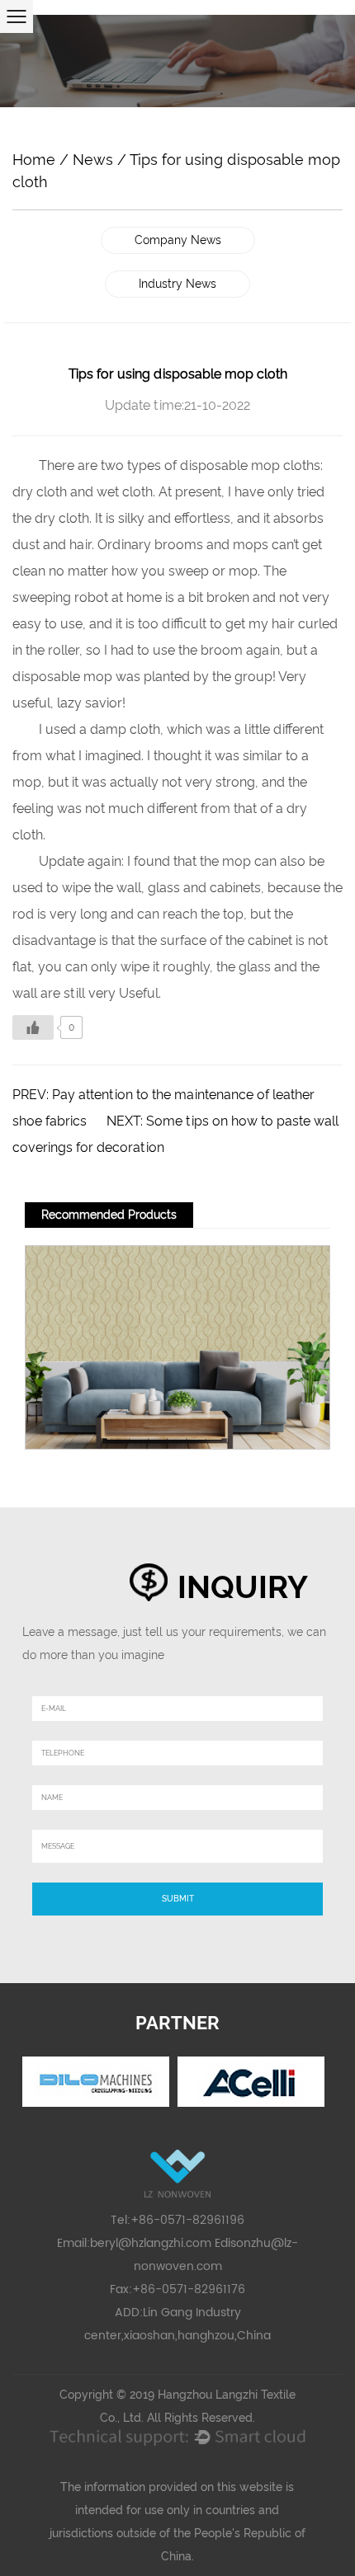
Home (34, 160)
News (93, 160)
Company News (178, 240)
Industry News (177, 284)
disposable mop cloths (250, 465)
